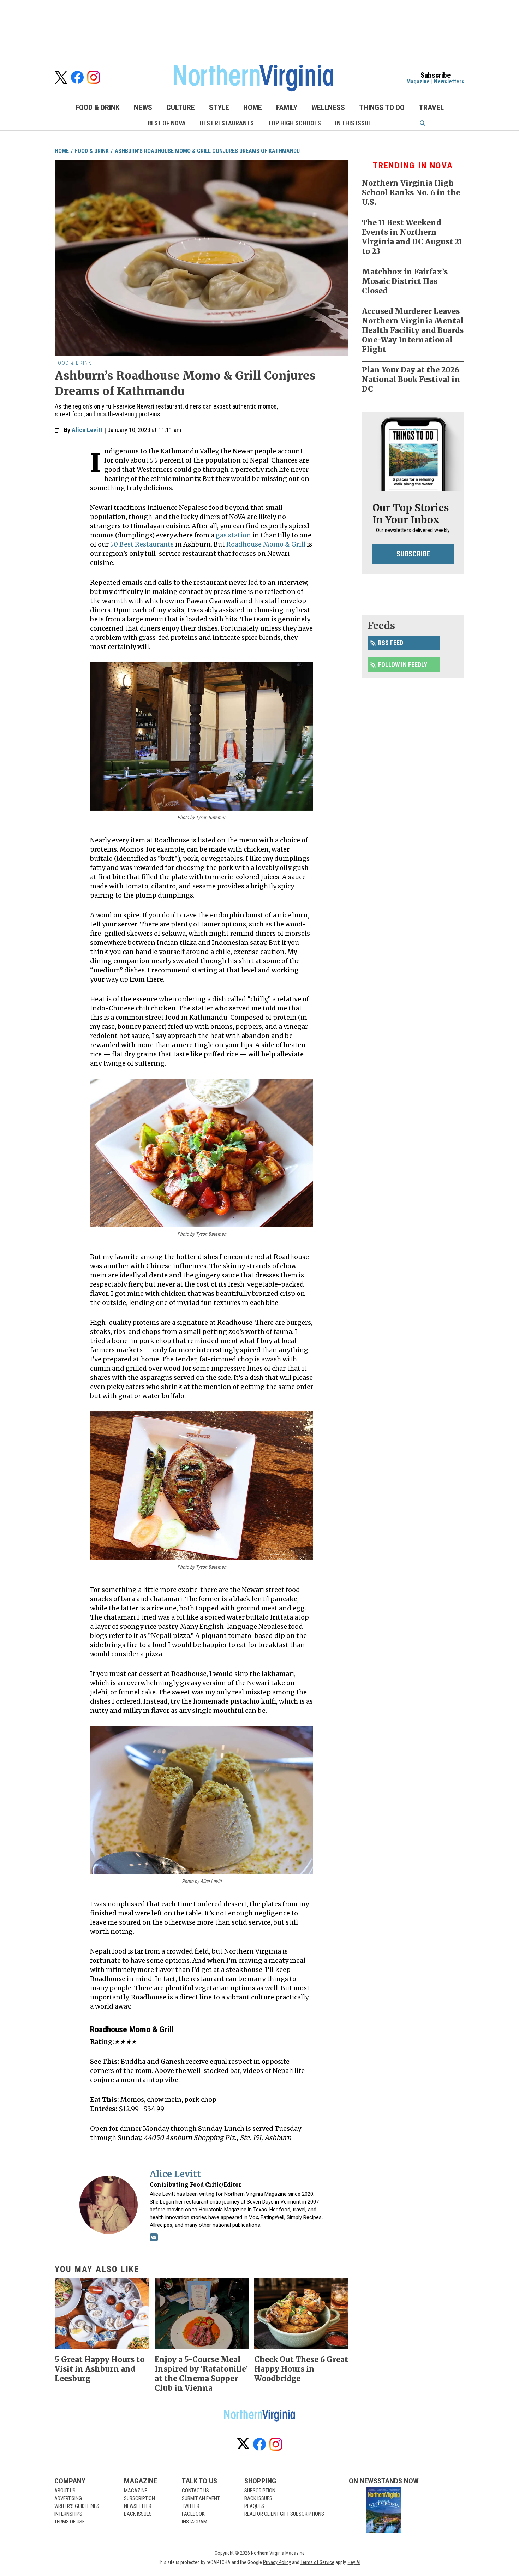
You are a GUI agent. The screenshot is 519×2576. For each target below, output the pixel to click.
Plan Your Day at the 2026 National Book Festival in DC (411, 379)
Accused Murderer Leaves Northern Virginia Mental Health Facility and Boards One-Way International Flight (413, 330)
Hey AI (354, 2562)
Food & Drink (98, 108)
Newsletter (138, 2506)
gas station (233, 535)
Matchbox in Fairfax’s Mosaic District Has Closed (405, 281)
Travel (431, 108)
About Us (65, 2491)
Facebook (193, 2514)
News (143, 108)
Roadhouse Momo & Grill (266, 544)
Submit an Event (201, 2498)
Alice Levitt (87, 430)
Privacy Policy (277, 2562)
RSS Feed (391, 643)
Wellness (328, 108)
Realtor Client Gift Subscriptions (284, 2514)
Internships (68, 2514)
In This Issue (353, 123)
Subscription (139, 2498)
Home (253, 108)
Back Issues (138, 2514)
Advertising (68, 2498)
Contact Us (195, 2491)
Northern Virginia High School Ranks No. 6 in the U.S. (411, 193)
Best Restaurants (227, 123)
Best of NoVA (167, 123)
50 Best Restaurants (142, 544)
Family (287, 108)
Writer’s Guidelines (77, 2506)
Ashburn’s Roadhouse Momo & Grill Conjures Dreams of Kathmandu (207, 151)
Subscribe (413, 554)
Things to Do (382, 108)
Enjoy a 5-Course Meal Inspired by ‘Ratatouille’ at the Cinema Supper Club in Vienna (201, 2374)
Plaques (254, 2506)
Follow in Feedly (403, 665)
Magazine (418, 81)
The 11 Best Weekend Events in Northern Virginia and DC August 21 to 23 (412, 237)
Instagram (195, 2522)
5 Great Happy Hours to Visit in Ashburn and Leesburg (100, 2369)
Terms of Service (317, 2562)
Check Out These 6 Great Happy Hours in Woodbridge (301, 2369)
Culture (181, 108)
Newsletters (449, 81)
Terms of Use (70, 2522)
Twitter (191, 2506)
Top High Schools (294, 123)
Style (219, 108)
